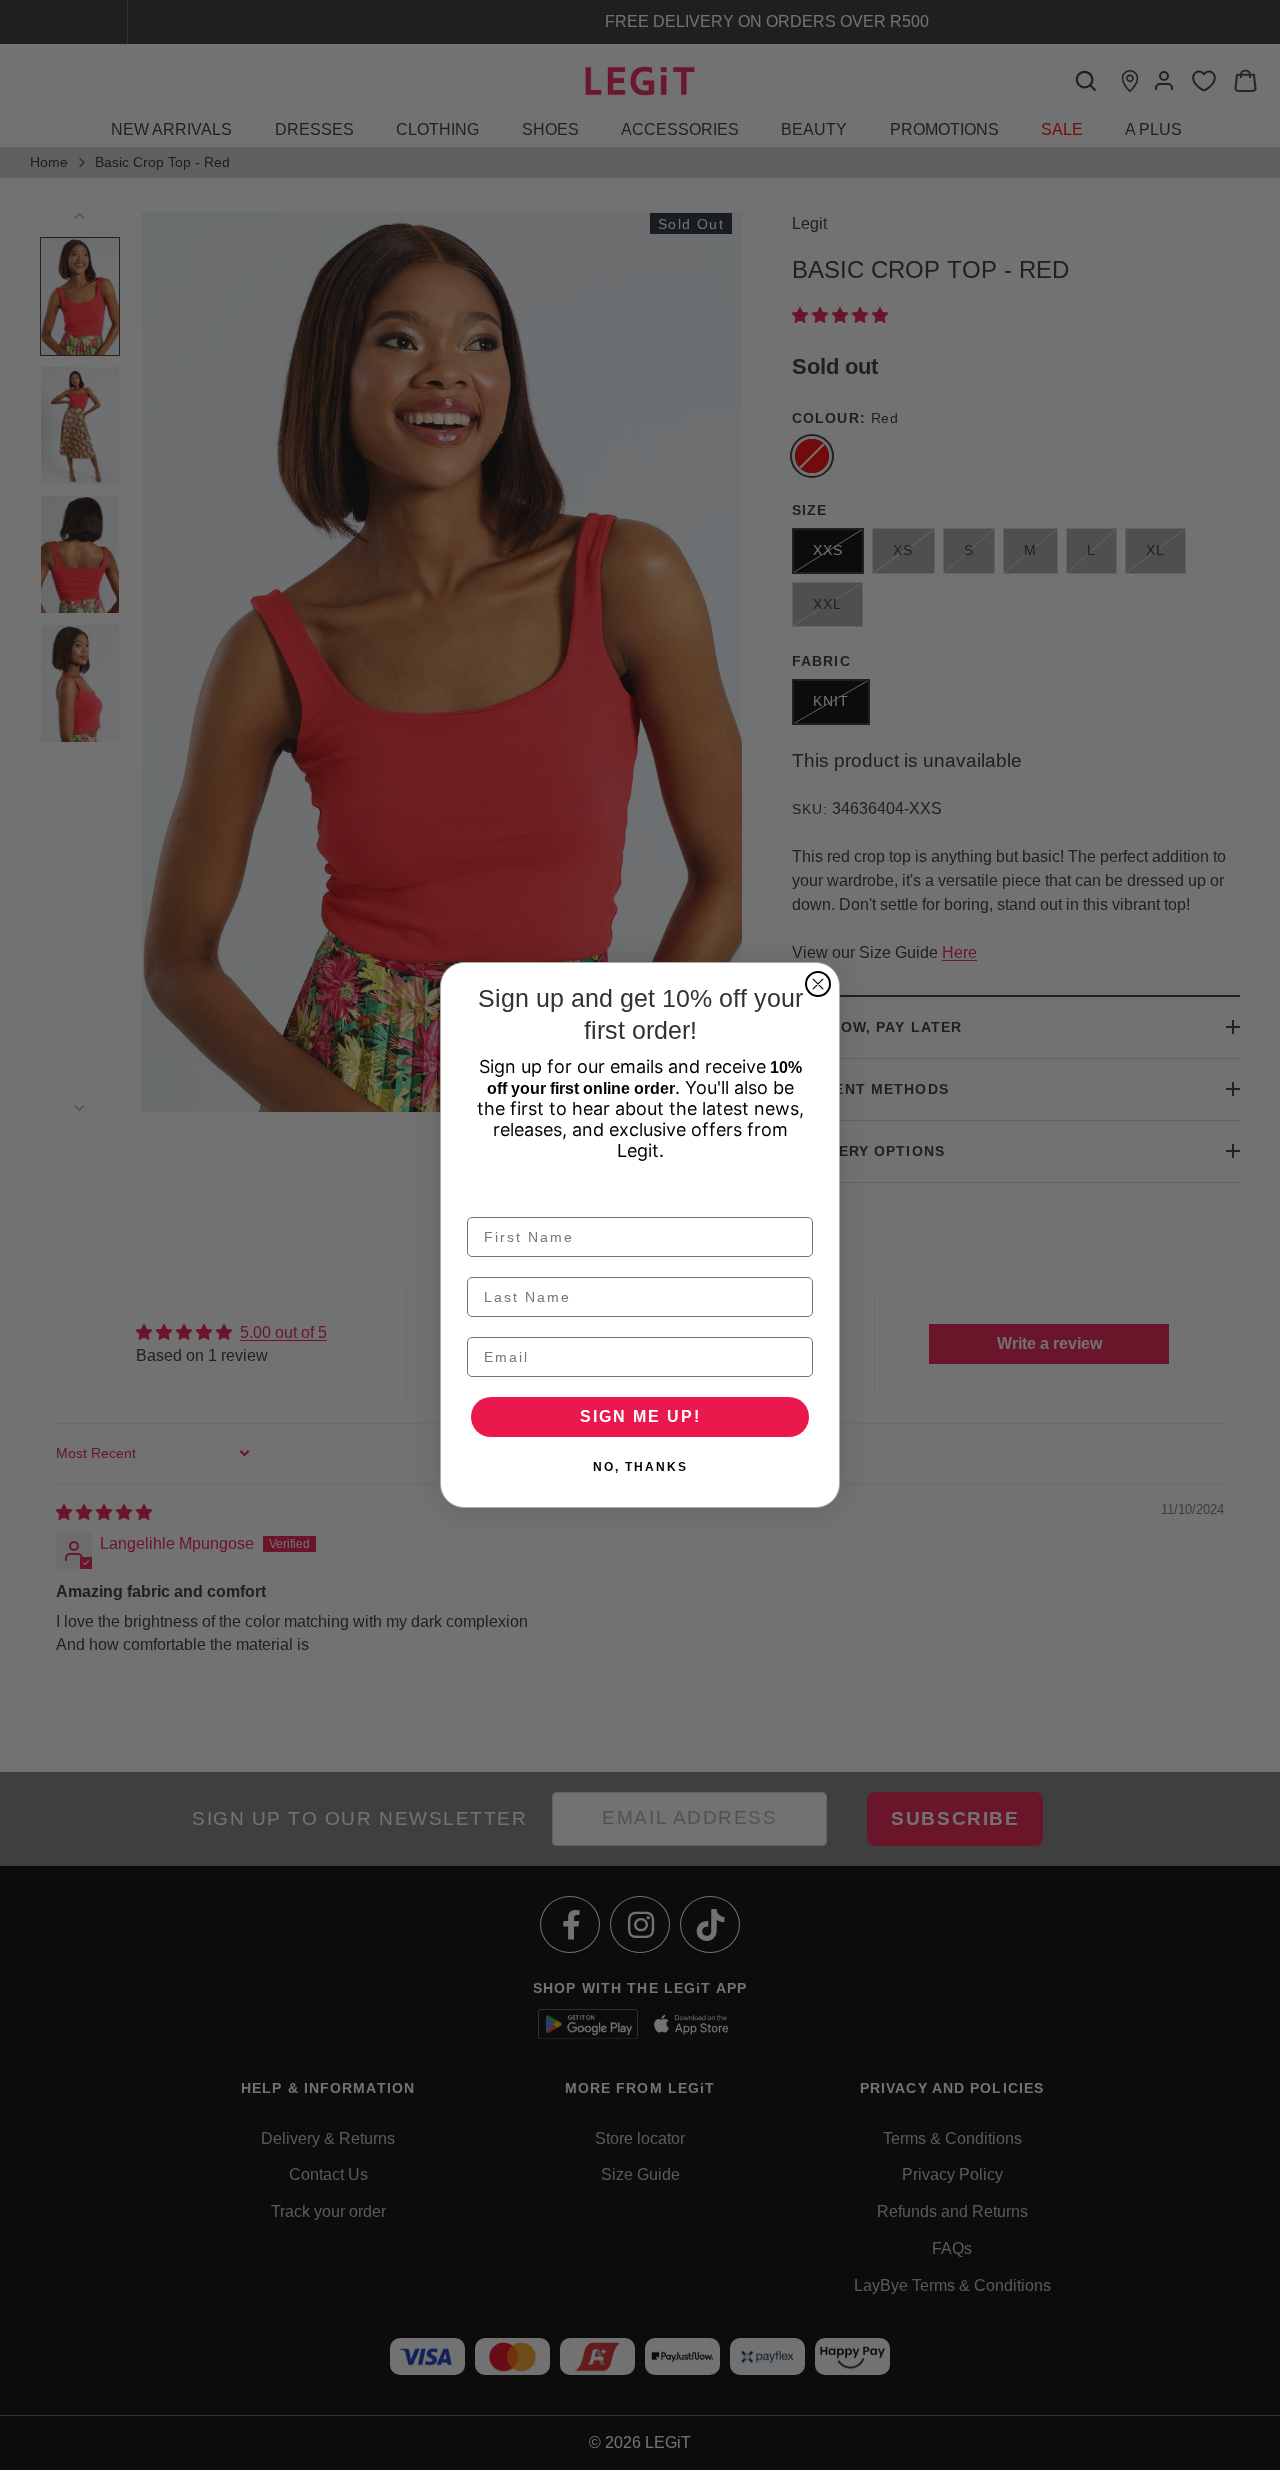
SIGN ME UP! (640, 1416)
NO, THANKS (640, 1467)
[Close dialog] (818, 984)
